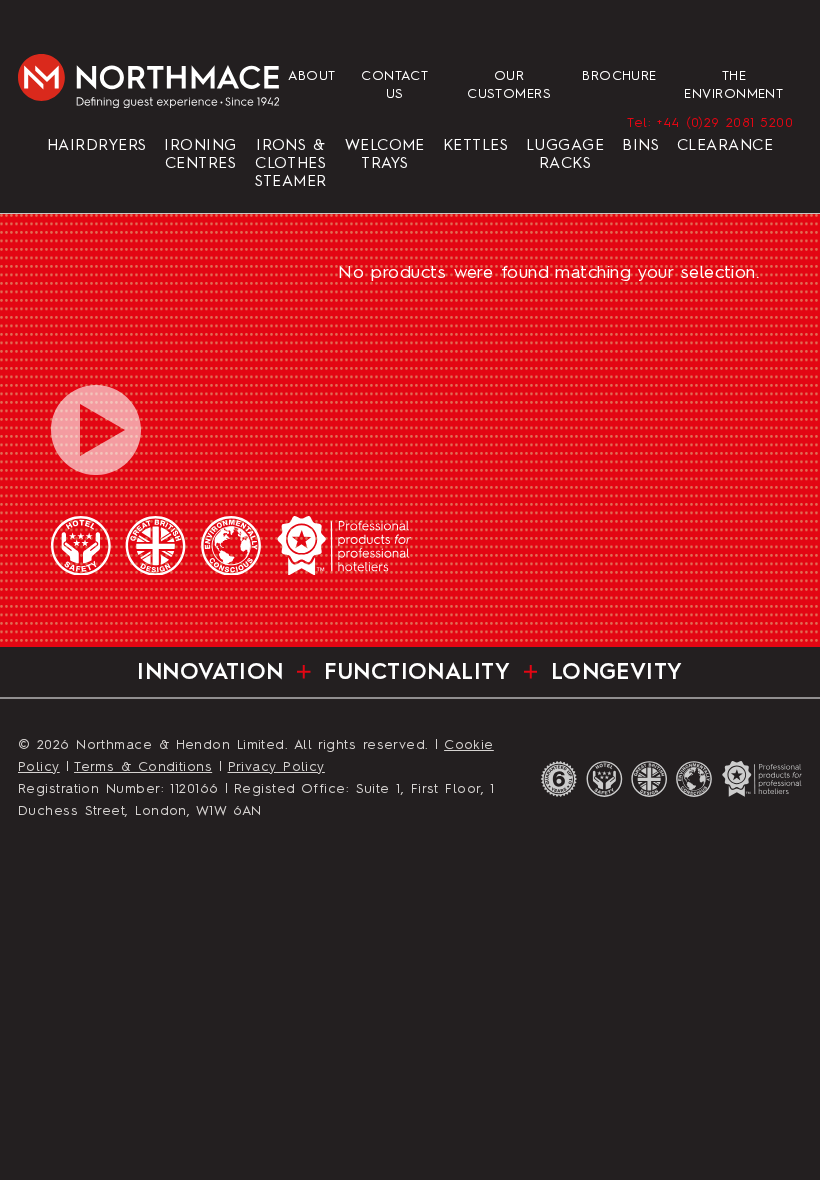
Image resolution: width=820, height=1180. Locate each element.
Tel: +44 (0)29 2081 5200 (710, 123)
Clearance (725, 146)
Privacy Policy (276, 767)
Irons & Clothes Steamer (291, 164)
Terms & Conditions (143, 767)
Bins (640, 146)
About (311, 76)
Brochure (619, 76)
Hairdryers (97, 146)
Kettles (475, 146)
